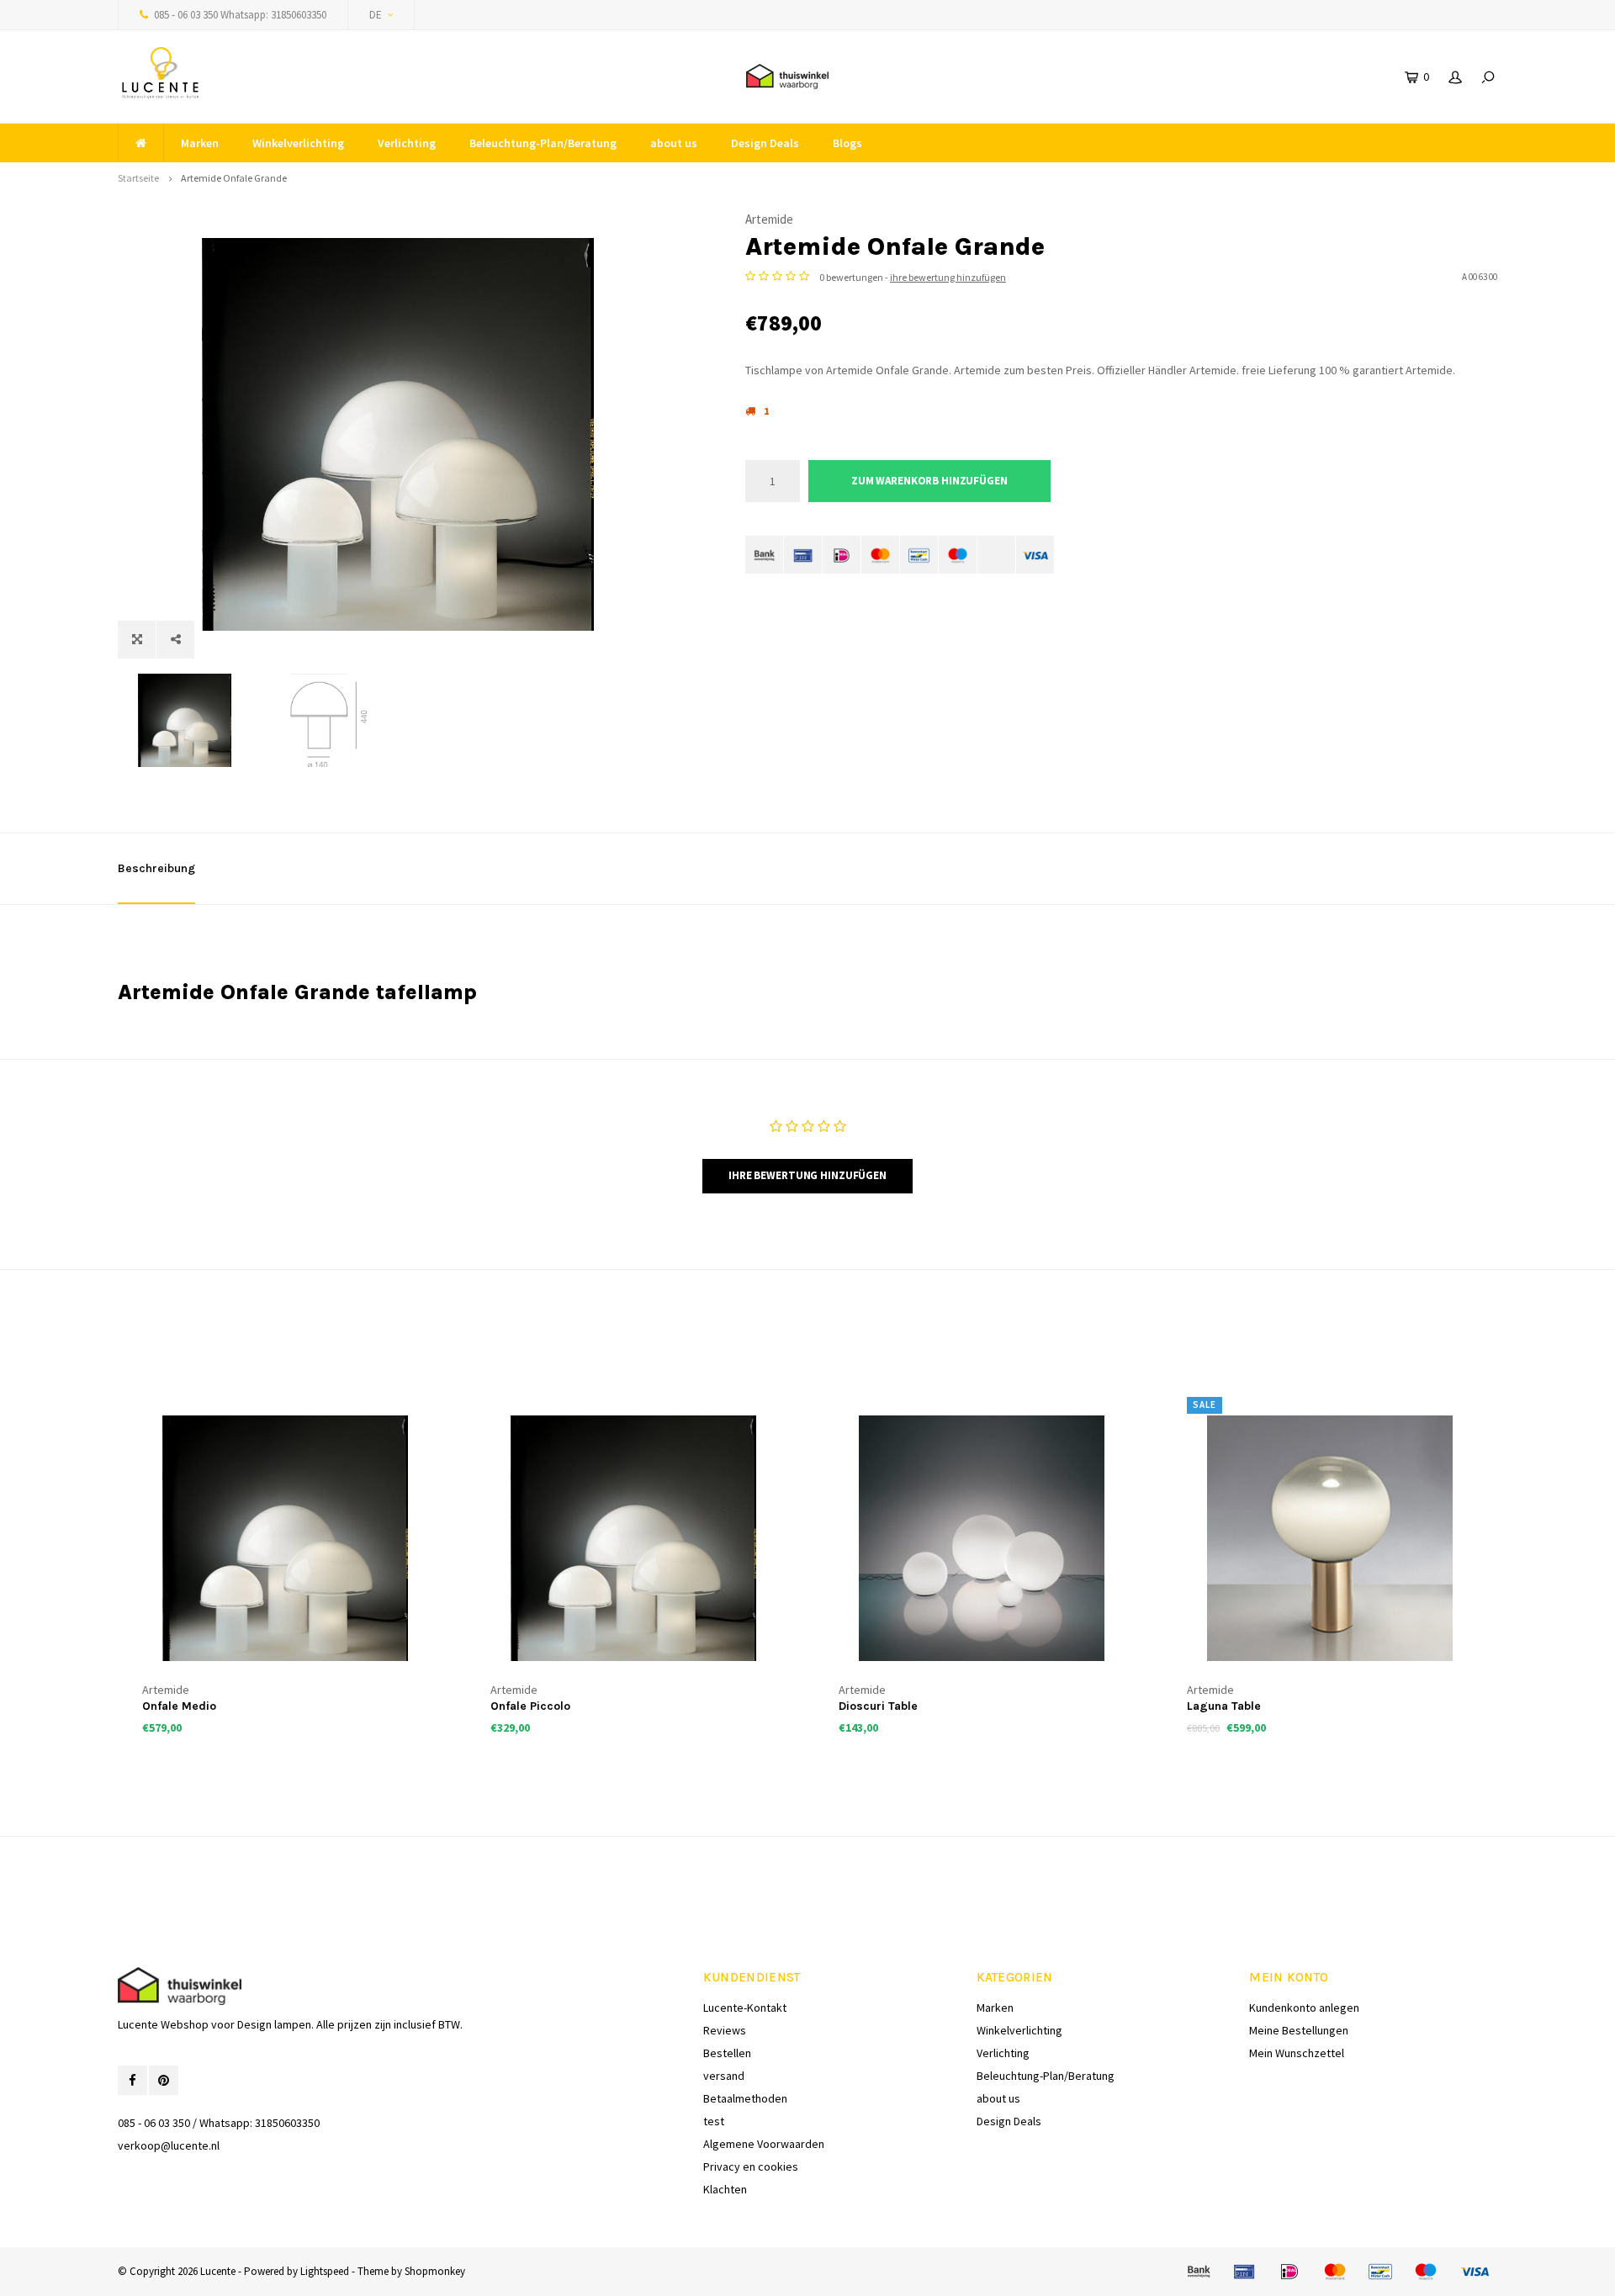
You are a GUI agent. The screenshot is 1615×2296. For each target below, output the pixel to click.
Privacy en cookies (751, 2166)
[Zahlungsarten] (764, 555)
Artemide (769, 219)
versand (724, 2076)
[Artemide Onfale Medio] (285, 1538)
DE (376, 15)
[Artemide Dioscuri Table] (982, 1538)
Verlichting (407, 143)
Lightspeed (325, 2271)
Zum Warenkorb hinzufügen (929, 481)
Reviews (725, 2030)
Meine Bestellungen (1299, 2030)
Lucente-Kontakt (745, 2008)
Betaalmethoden (745, 2098)
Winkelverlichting (298, 143)
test (714, 2121)
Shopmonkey (435, 2271)
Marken (200, 143)
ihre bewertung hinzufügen (948, 277)
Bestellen (727, 2053)
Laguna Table (1224, 1706)
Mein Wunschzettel (1297, 2053)
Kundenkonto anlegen (1304, 2008)
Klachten (725, 2189)
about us (674, 143)
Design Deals (765, 143)
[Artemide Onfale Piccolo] (633, 1538)
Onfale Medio (179, 1706)
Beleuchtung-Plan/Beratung (543, 143)
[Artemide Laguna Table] (1330, 1538)
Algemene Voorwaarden (764, 2144)
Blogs (847, 143)
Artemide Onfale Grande (234, 178)
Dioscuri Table (878, 1706)
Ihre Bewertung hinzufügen (807, 1175)
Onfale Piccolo (530, 1706)
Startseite (138, 178)
